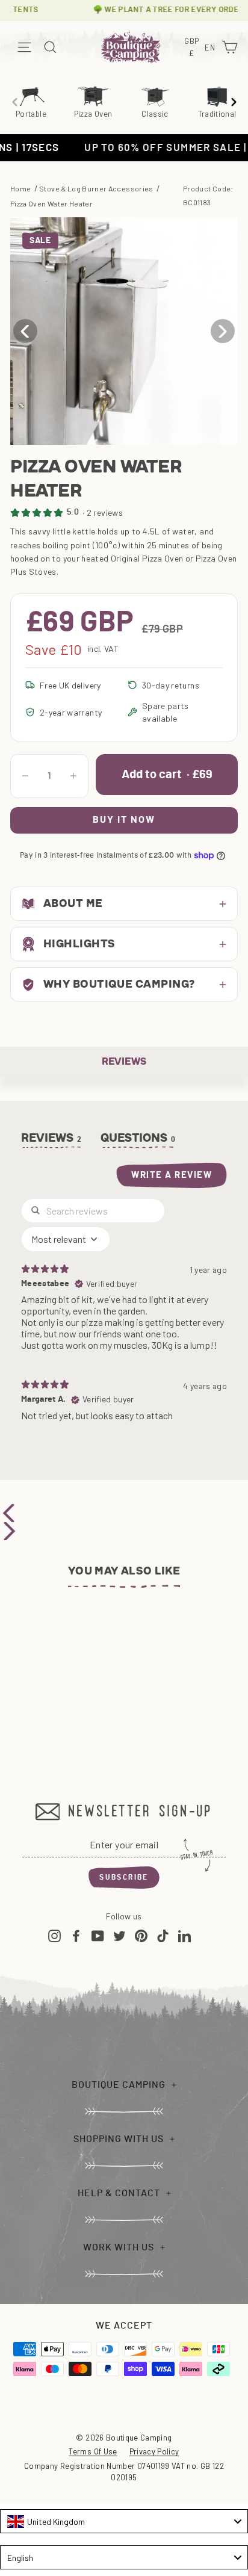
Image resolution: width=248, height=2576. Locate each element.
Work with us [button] (119, 2247)
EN (211, 48)
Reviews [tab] (52, 1138)
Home (20, 188)
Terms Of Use (93, 2451)
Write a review (172, 1175)
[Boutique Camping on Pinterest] (141, 1935)
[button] (223, 331)
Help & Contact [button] (119, 2193)
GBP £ (193, 48)
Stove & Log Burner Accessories (96, 188)
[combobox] (124, 2521)
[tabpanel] (124, 1315)
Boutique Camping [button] (119, 2085)
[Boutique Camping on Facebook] (76, 1935)
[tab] (138, 1141)
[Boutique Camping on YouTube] (98, 1935)
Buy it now (124, 820)
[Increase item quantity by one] (73, 776)
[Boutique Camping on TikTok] (163, 1935)
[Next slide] (234, 102)
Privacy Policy (154, 2451)
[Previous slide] (14, 102)
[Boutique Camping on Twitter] (119, 1935)
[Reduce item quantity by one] (25, 776)
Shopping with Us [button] (119, 2139)
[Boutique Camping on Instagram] (54, 1935)
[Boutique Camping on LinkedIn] (184, 1935)
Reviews (124, 1061)
